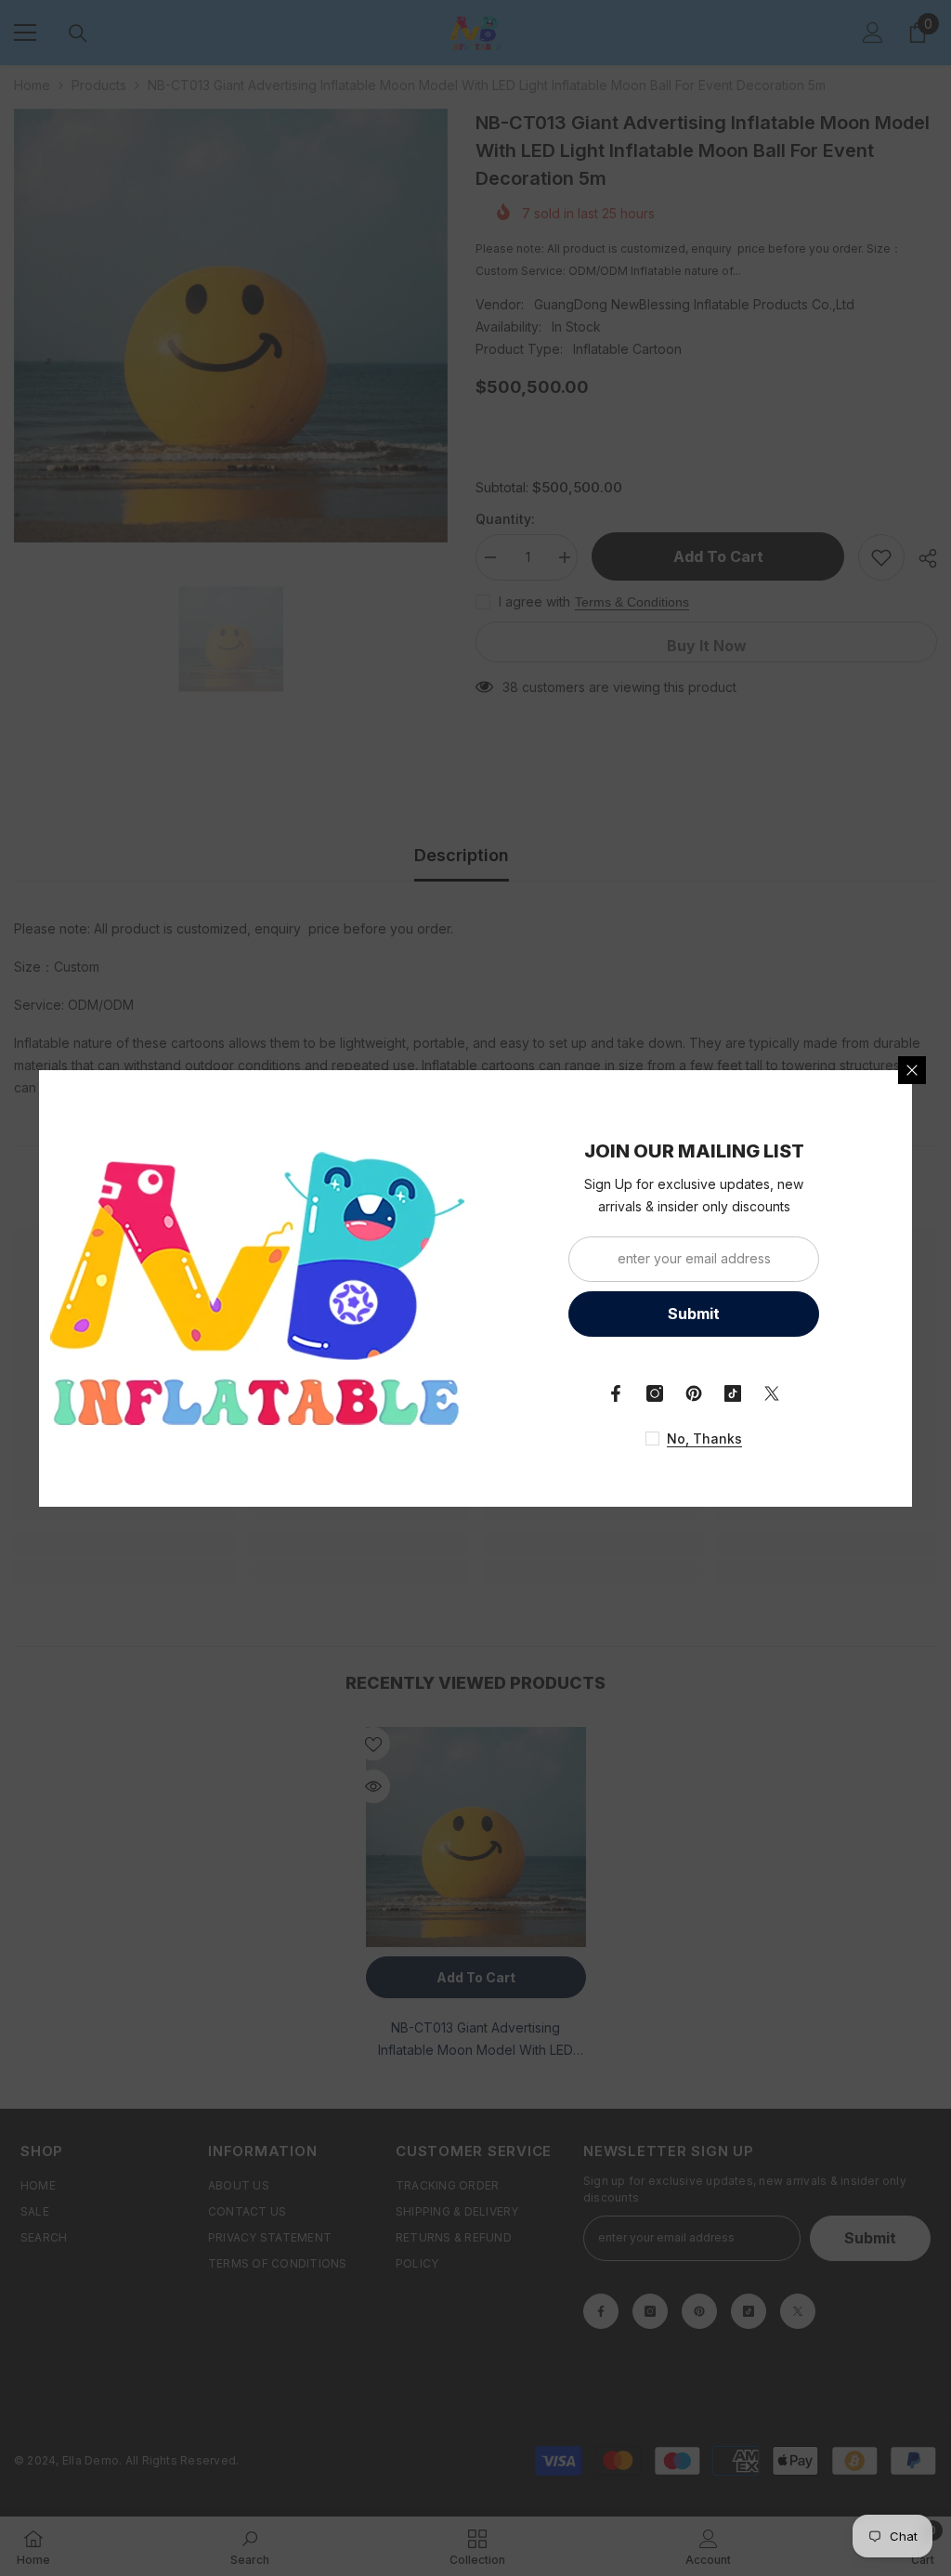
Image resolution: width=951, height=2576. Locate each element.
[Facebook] (616, 1393)
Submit (694, 1314)
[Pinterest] (694, 1393)
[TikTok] (733, 1393)
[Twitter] (772, 1393)
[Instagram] (655, 1393)
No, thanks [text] (704, 1438)
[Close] (912, 1070)
